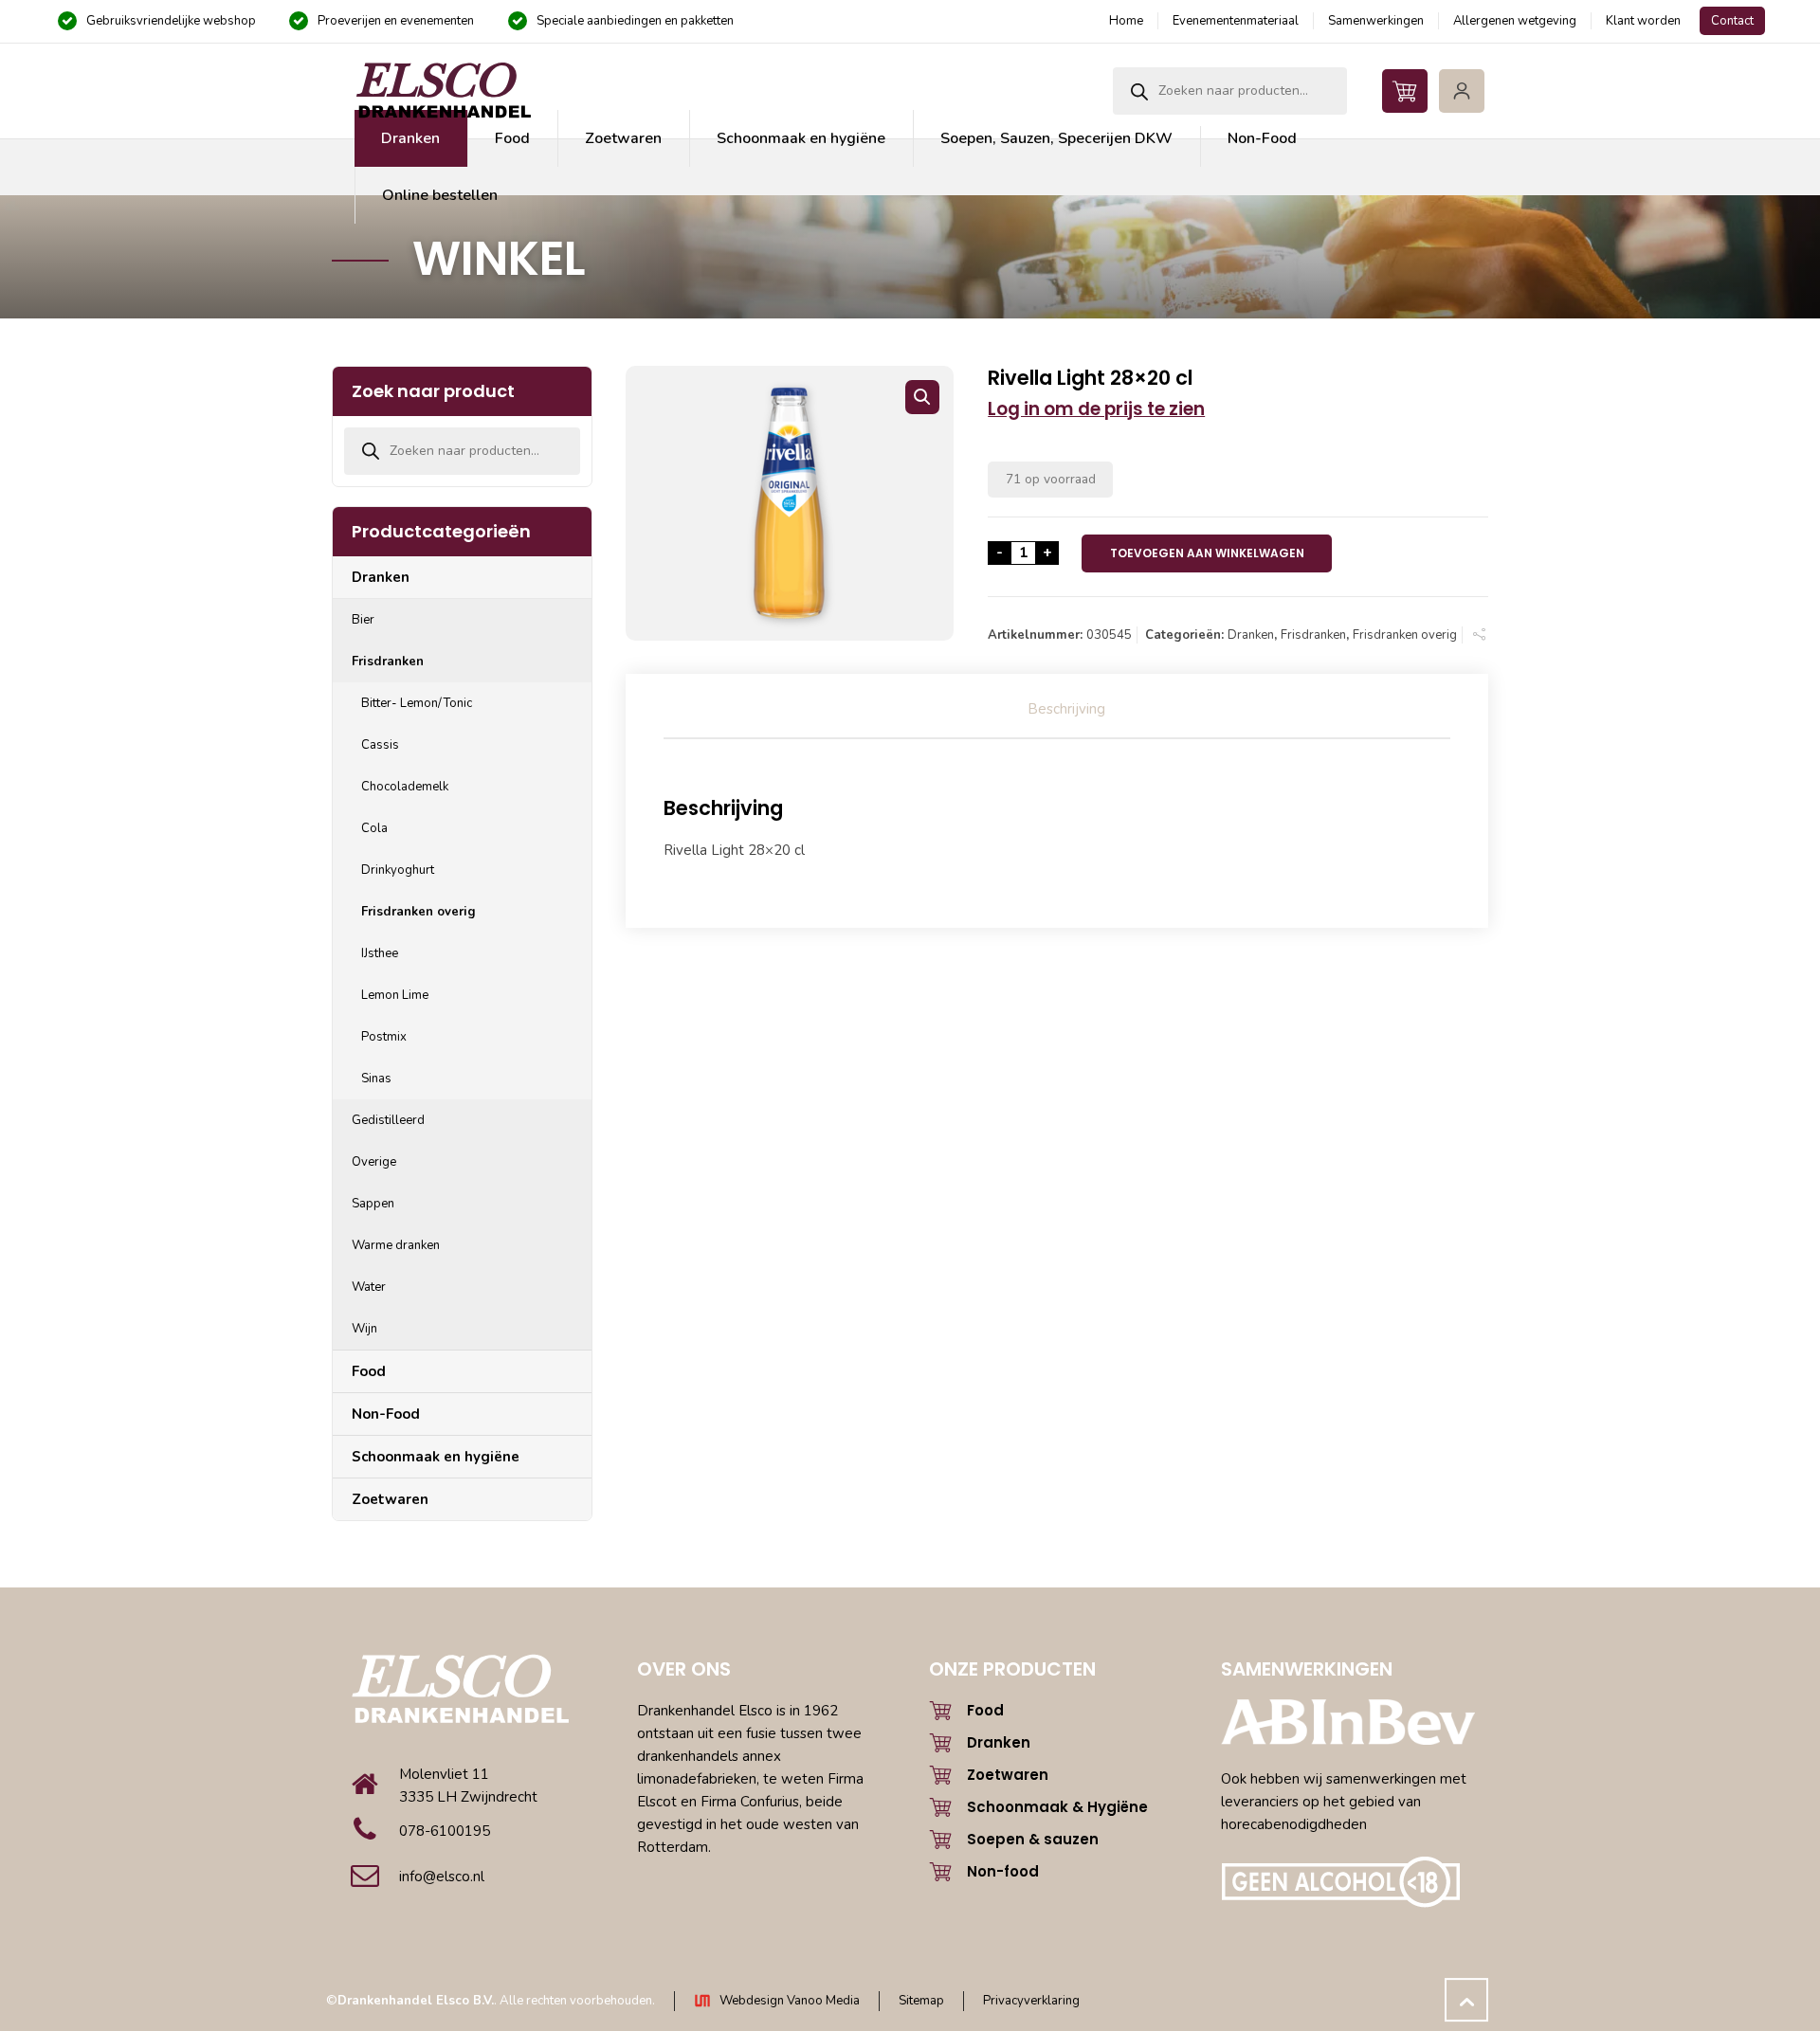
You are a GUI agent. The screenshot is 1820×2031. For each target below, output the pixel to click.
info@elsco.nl (442, 1877)
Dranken (1251, 635)
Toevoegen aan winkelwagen (1207, 553)
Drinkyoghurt (398, 870)
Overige (374, 1162)
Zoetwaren (390, 1499)
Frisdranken (1313, 635)
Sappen (373, 1204)
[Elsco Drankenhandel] (443, 91)
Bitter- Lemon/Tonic (417, 703)
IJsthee (380, 953)
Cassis (380, 745)
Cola (374, 828)
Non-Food (386, 1414)
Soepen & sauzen (1033, 1839)
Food (369, 1371)
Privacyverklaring (1031, 2001)
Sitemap (921, 2001)
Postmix (384, 1037)
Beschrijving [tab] (1066, 709)
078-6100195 (445, 1831)
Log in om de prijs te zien (1096, 409)
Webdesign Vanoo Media (790, 2001)
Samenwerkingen (1376, 21)
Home (1126, 21)
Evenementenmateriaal (1236, 21)
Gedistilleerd (388, 1120)
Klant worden (1643, 21)
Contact (1732, 21)
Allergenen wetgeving (1515, 21)
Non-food (1003, 1871)
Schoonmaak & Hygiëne (1057, 1807)
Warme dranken (396, 1245)
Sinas (376, 1079)
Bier (363, 620)
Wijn (364, 1329)
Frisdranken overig (1405, 635)
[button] (922, 397)
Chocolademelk (405, 787)
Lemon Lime (395, 995)
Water (369, 1287)
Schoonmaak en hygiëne (436, 1457)
